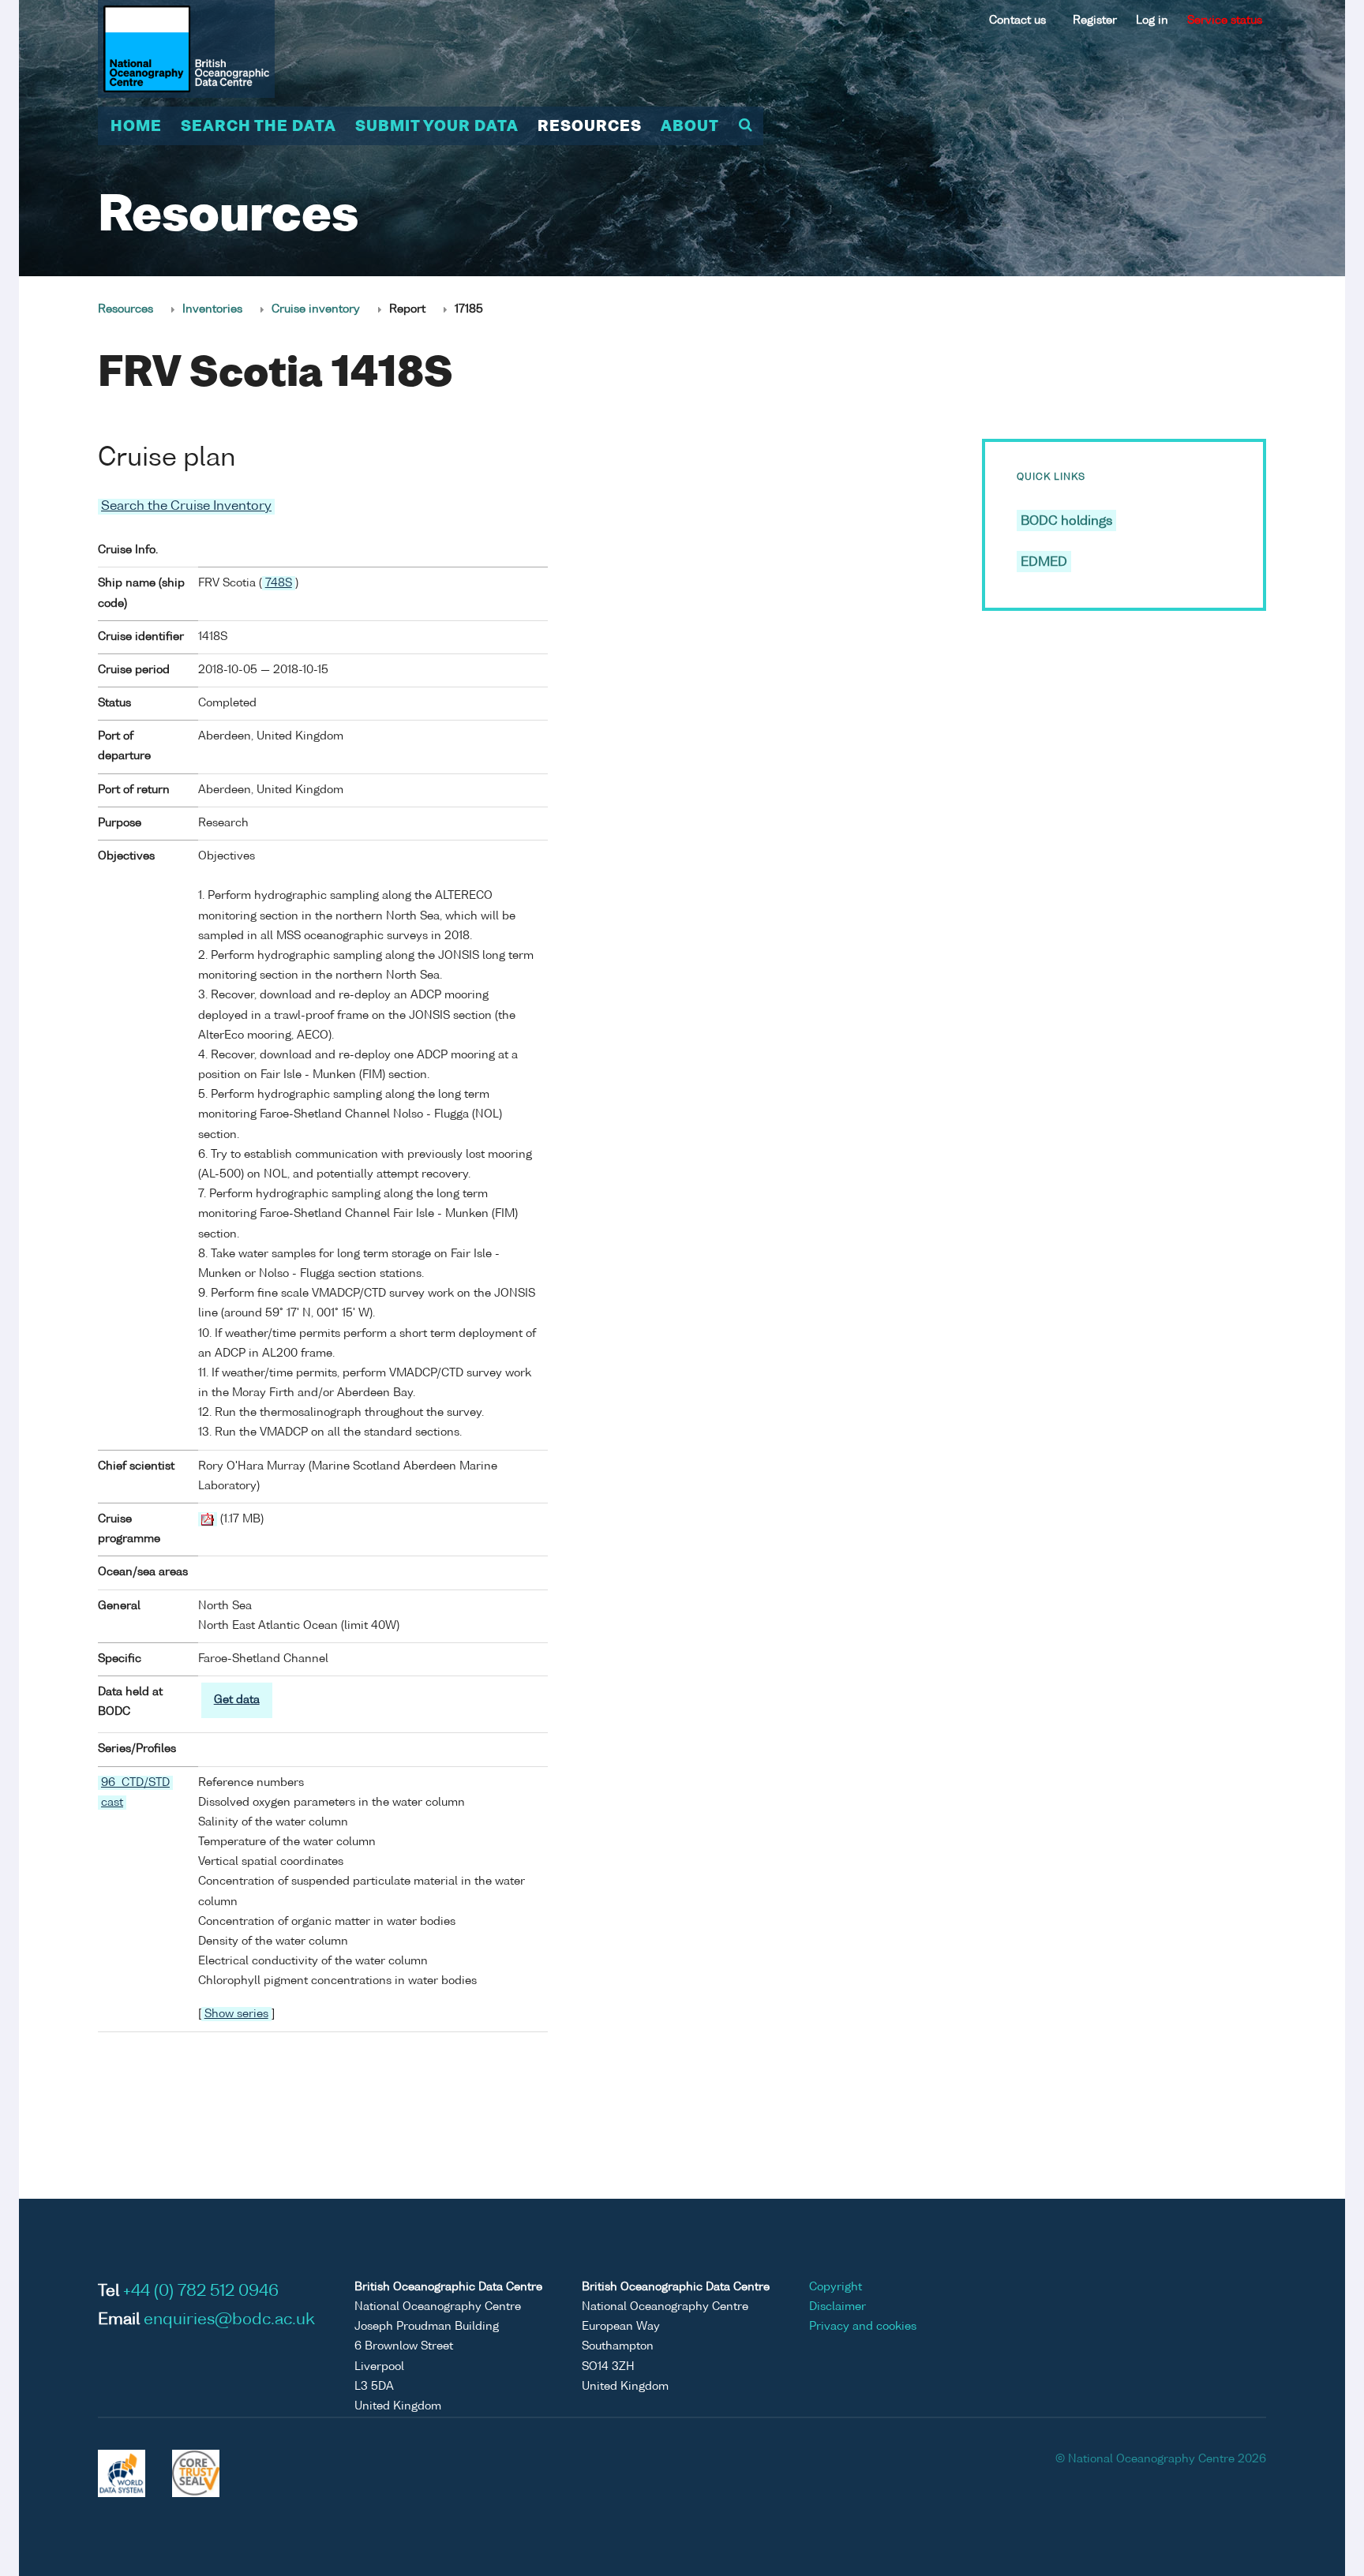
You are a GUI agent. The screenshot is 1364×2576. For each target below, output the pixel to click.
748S (279, 583)
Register (1095, 21)
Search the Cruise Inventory (186, 507)
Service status (1225, 21)
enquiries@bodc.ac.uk (229, 2320)
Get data (237, 1700)
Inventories (212, 309)
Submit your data (437, 127)
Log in (1152, 21)
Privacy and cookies (863, 2327)
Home (136, 127)
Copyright (836, 2287)
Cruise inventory (316, 309)
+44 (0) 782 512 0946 (201, 2292)
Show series (236, 2014)
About (690, 127)
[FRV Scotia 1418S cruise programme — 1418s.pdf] (208, 1519)
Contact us (1017, 21)
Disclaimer (838, 2307)
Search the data (259, 127)
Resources (590, 127)
